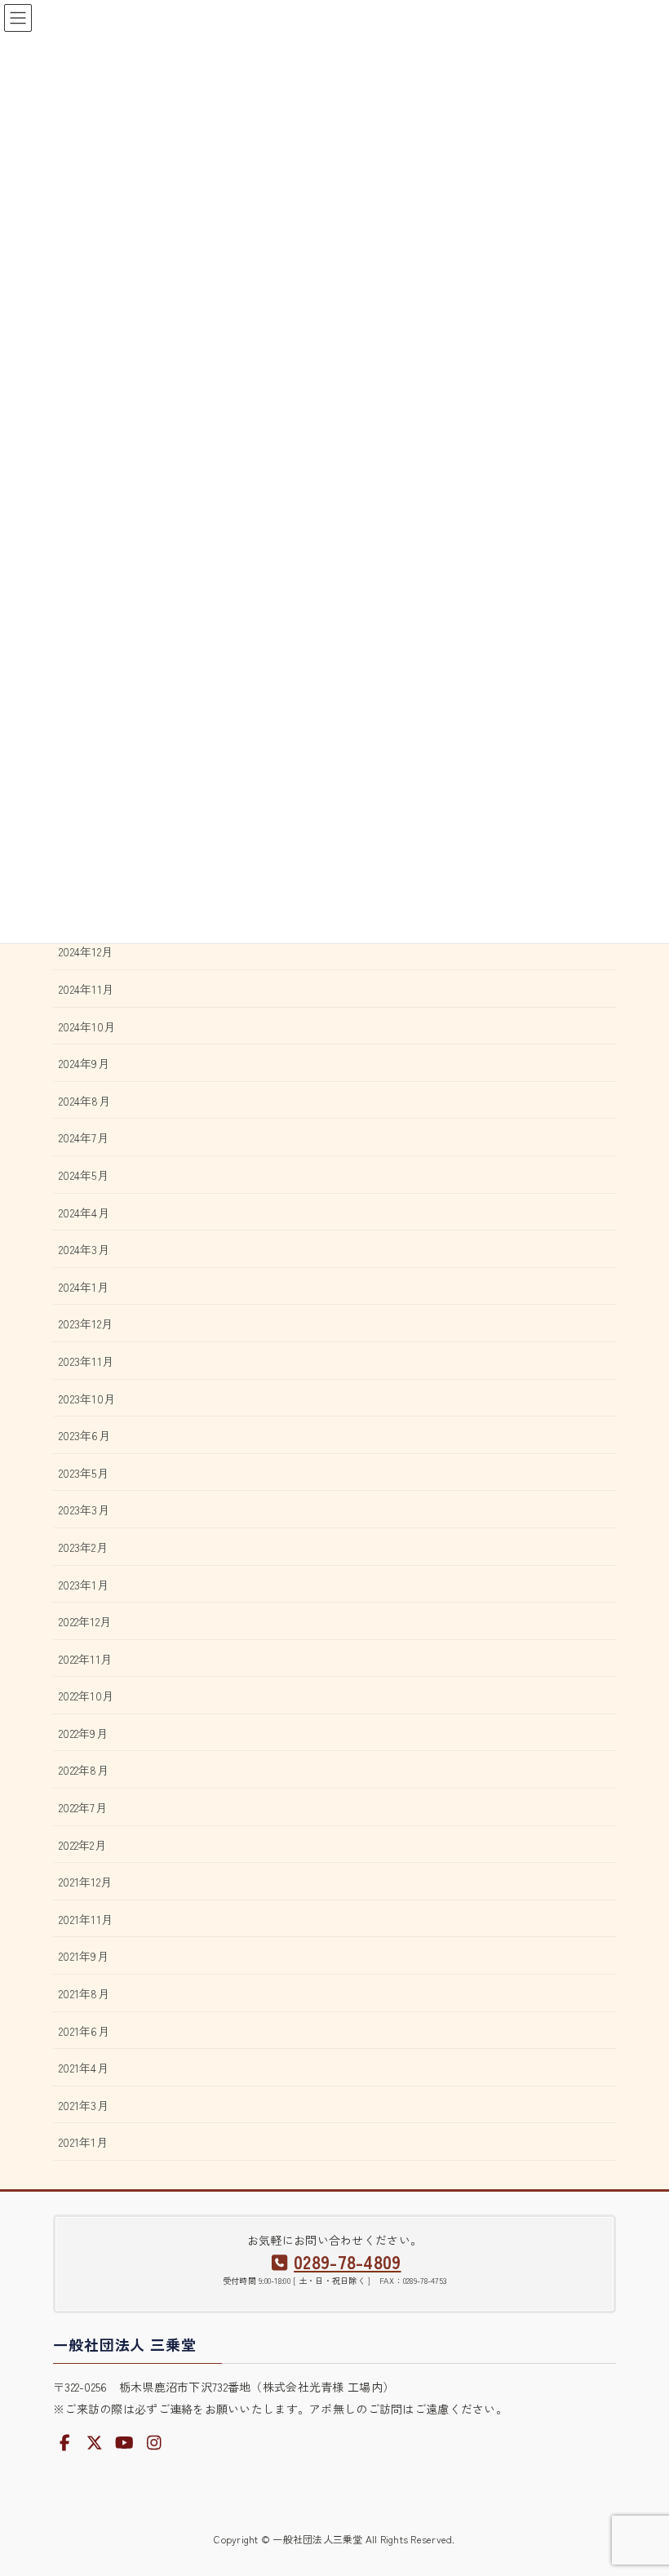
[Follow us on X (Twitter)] (95, 2443)
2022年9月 (83, 1733)
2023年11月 (86, 1361)
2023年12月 (86, 1323)
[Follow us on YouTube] (125, 2443)
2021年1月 (83, 2142)
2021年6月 (84, 2031)
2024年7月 (84, 1137)
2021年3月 (84, 2105)
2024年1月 (84, 1287)
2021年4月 (84, 2068)
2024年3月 (84, 1249)
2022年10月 (86, 1696)
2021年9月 (84, 1956)
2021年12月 (85, 1882)
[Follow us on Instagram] (154, 2443)
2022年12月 (85, 1621)
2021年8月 (84, 1993)
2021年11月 (86, 1919)
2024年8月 (84, 1101)
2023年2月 (83, 1547)
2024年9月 (84, 1063)
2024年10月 (87, 1026)
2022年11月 (85, 1659)
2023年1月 (84, 1585)
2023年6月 (84, 1435)
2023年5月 (84, 1473)
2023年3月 (84, 1510)
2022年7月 (83, 1807)
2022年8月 (84, 1770)
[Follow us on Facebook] (65, 2443)
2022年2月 (82, 1845)
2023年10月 (87, 1399)
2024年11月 (86, 989)
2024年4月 (84, 1213)
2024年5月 (84, 1175)
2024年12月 (86, 951)
